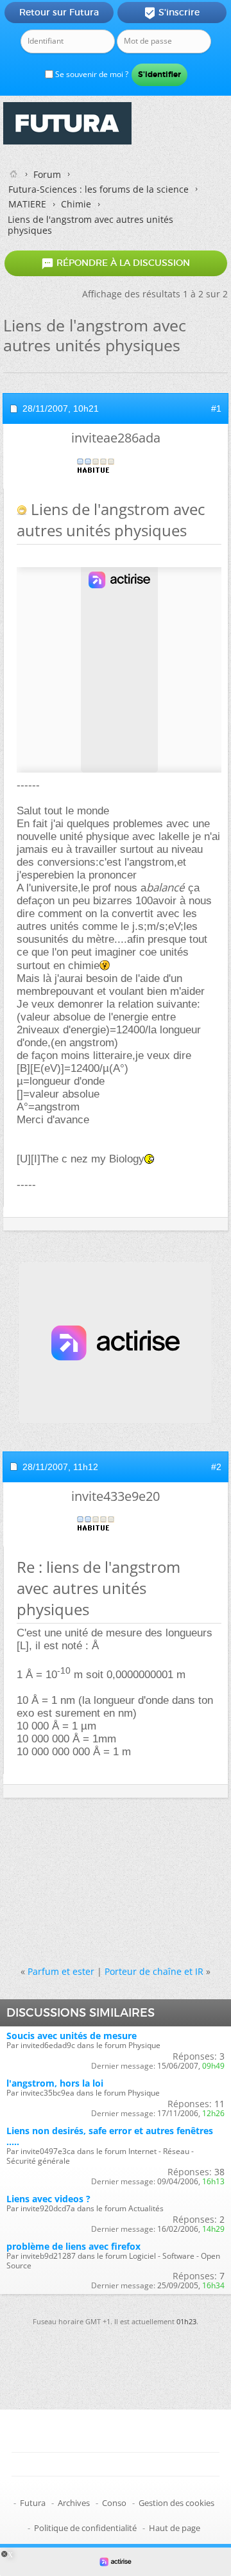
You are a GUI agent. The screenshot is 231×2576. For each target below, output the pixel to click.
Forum (47, 174)
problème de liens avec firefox (73, 2246)
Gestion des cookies (176, 2503)
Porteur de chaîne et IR (154, 1971)
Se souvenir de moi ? (91, 74)
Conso (114, 2503)
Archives (74, 2503)
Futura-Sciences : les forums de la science (98, 189)
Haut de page (175, 2528)
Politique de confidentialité (85, 2528)
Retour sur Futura (59, 12)
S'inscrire (172, 13)
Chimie (76, 204)
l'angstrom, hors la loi (55, 2083)
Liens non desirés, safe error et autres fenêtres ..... (110, 2136)
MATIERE (27, 204)
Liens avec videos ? (48, 2199)
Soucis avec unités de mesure (72, 2036)
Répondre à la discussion (116, 263)
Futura (33, 2503)
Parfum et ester (61, 1971)
